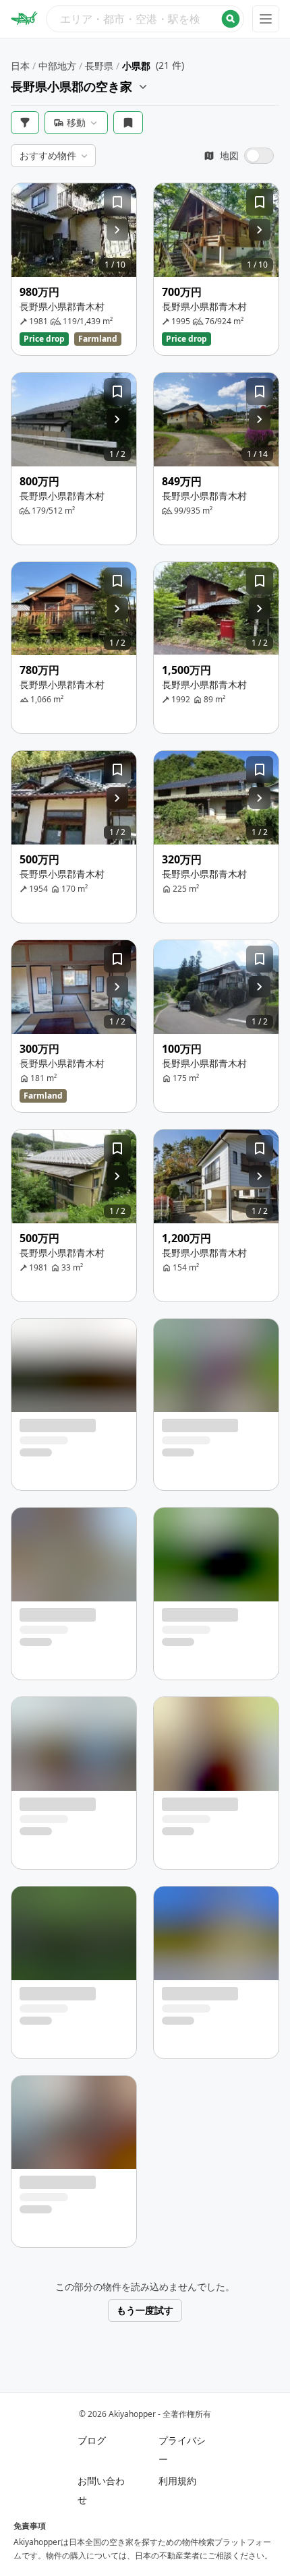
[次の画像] (117, 230)
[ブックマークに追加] (117, 202)
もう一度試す (145, 2310)
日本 (20, 66)
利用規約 (177, 2481)
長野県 (99, 66)
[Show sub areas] (143, 86)
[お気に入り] (128, 123)
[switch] (239, 156)
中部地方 (57, 66)
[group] (74, 230)
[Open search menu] (145, 19)
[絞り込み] (25, 123)
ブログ (92, 2440)
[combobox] (145, 19)
